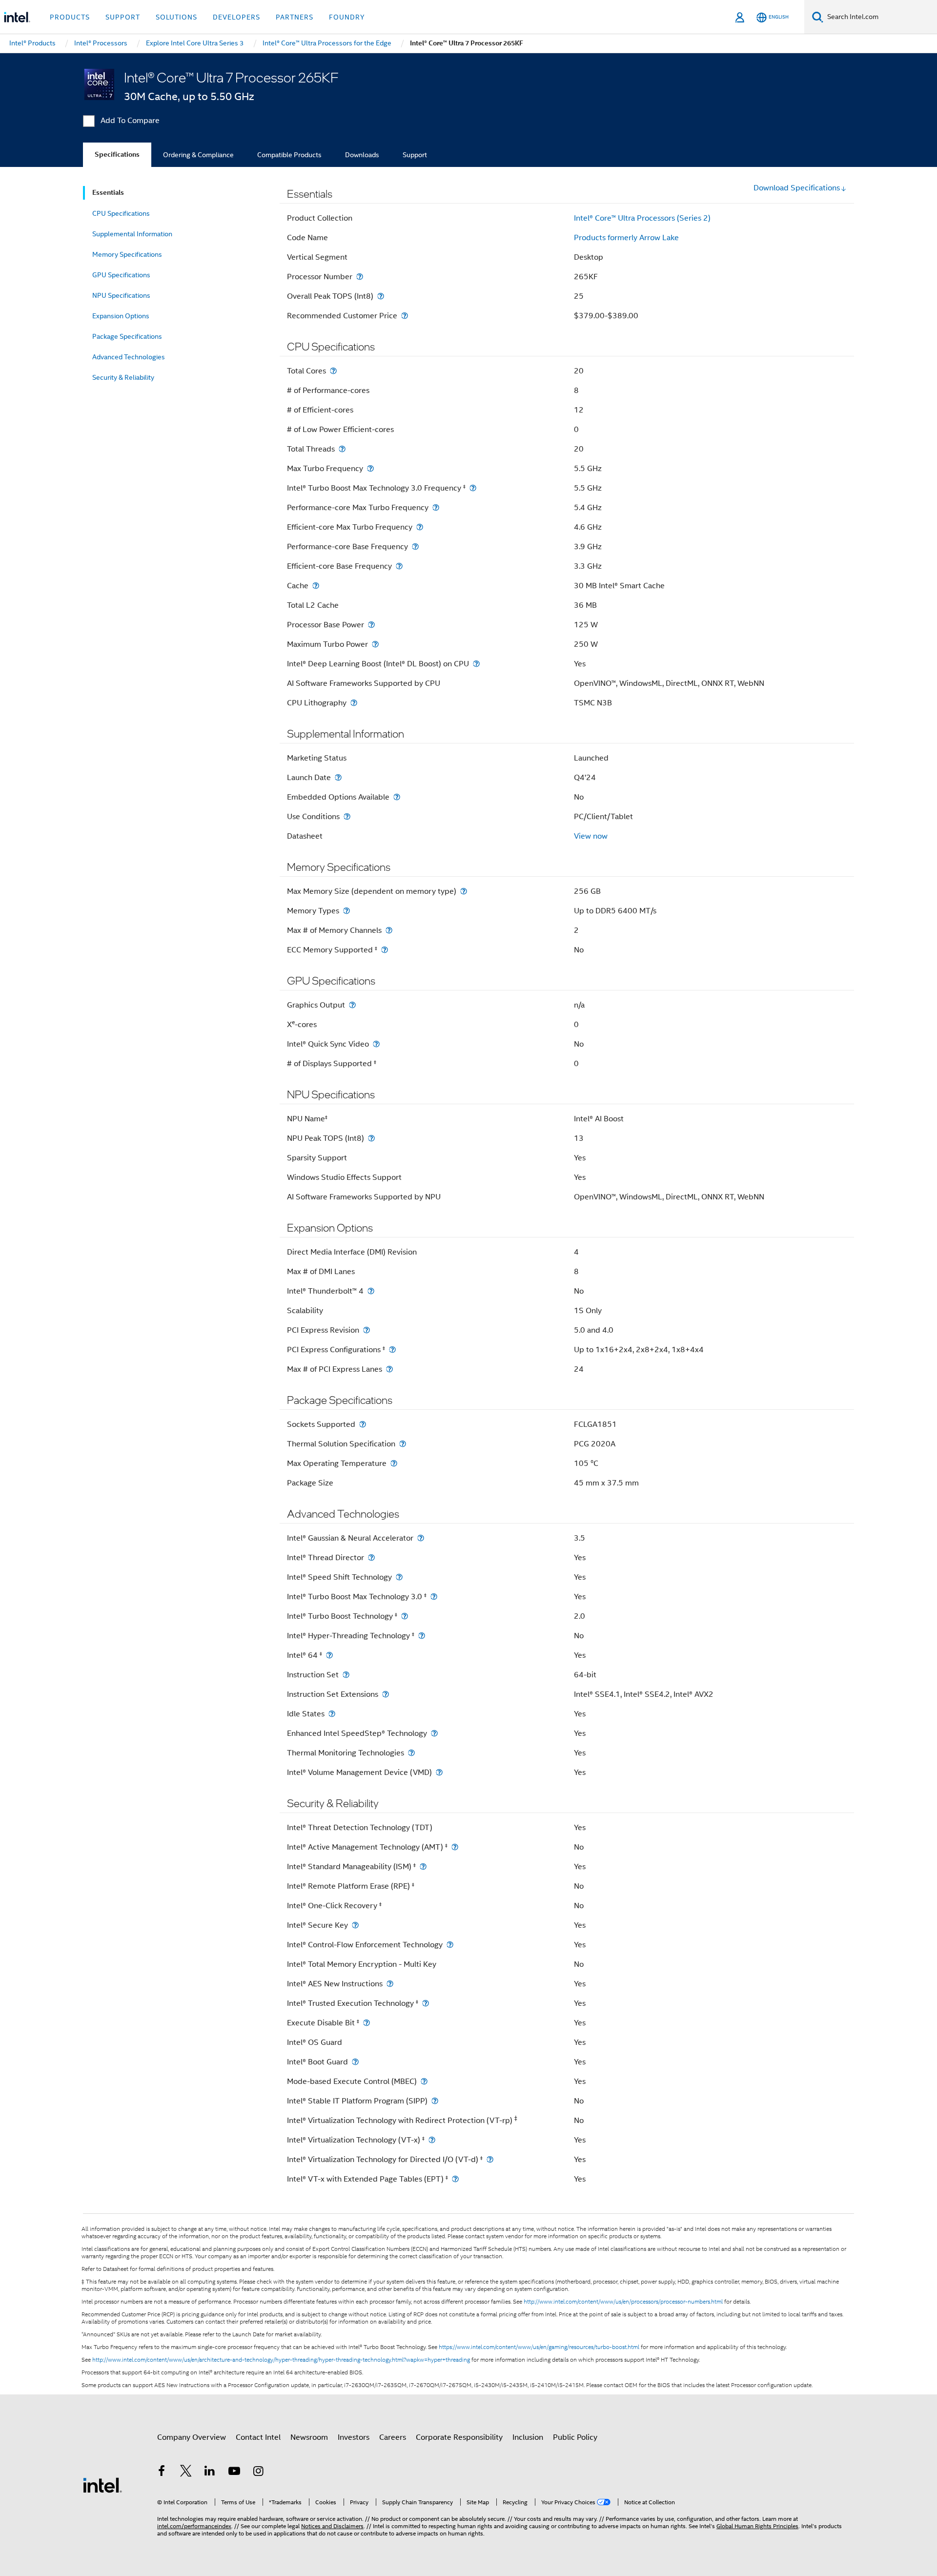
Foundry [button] (347, 17)
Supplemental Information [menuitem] (132, 234)
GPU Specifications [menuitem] (121, 275)
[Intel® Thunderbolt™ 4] (371, 1291)
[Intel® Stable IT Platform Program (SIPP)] (435, 2101)
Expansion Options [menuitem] (121, 316)
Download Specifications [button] (797, 188)
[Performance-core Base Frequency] (415, 546)
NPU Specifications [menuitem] (121, 295)
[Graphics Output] (352, 1005)
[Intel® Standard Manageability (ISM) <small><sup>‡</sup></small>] (423, 1866)
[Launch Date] (338, 777)
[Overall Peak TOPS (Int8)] (381, 296)
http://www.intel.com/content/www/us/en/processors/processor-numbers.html (623, 2302)
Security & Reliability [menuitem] (123, 377)
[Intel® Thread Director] (371, 1557)
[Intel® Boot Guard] (355, 2062)
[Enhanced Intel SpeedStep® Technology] (434, 1733)
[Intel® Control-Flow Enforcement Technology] (450, 1945)
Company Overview (192, 2437)
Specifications (117, 155)
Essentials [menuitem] (108, 193)
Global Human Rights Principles (757, 2526)
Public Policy (575, 2437)
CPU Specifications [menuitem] (121, 213)
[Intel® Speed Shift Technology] (399, 1577)
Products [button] (70, 17)
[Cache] (316, 586)
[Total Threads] (342, 449)
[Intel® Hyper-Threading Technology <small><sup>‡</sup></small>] (422, 1636)
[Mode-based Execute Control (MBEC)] (424, 2081)
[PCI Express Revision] (367, 1330)
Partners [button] (295, 17)
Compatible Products (289, 155)
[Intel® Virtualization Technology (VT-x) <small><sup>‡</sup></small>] (432, 2140)
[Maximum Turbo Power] (375, 644)
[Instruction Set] (346, 1675)
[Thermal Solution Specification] (403, 1444)
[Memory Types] (346, 911)
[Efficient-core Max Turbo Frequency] (420, 527)
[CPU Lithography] (354, 703)
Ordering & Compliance (198, 155)
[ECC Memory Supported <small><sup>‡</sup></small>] (385, 950)
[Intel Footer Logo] (102, 2485)
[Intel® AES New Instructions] (390, 1984)
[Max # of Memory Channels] (389, 930)
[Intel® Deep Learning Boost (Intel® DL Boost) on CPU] (476, 664)
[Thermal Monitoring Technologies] (411, 1753)
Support (415, 155)
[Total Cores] (333, 371)
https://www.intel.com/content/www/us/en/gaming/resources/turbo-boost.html (539, 2347)
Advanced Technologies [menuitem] (129, 357)
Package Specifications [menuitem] (127, 336)
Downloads (362, 155)
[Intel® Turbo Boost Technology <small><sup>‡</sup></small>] (405, 1616)
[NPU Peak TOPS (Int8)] (371, 1138)
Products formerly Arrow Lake (626, 238)
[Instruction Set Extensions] (386, 1694)
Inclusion (528, 2437)
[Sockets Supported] (363, 1424)
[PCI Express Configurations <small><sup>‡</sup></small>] (392, 1350)
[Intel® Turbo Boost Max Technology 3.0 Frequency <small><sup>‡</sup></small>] (473, 488)
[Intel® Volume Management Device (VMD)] (439, 1772)
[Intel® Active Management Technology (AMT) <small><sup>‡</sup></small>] (455, 1847)
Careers (393, 2437)
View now (591, 836)
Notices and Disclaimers (332, 2526)
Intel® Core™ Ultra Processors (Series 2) (642, 218)
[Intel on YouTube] (234, 2473)
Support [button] (123, 17)
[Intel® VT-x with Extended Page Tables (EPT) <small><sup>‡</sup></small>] (455, 2179)
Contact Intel (258, 2437)
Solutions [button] (176, 17)
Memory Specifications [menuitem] (127, 254)
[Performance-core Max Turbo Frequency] (436, 507)
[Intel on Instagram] (258, 2473)
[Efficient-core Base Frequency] (399, 566)
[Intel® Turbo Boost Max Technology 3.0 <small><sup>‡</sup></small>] (434, 1597)
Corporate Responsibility (459, 2437)
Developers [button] (236, 17)
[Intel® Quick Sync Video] (376, 1044)
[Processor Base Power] (371, 625)
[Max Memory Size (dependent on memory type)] (464, 891)
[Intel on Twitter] (186, 2473)
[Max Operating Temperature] (394, 1463)
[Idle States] (332, 1714)
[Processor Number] (360, 277)
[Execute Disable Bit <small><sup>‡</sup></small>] (367, 2023)
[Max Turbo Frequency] (370, 468)
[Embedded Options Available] (397, 797)
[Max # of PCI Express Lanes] (389, 1369)
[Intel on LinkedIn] (210, 2473)
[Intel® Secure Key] (355, 1925)
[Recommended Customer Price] (405, 316)
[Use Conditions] (347, 816)
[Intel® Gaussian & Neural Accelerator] (421, 1538)
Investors (354, 2437)
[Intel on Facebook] (162, 2473)
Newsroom (309, 2437)
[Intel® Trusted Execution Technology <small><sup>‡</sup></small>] (426, 2003)
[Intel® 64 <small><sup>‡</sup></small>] (329, 1655)
